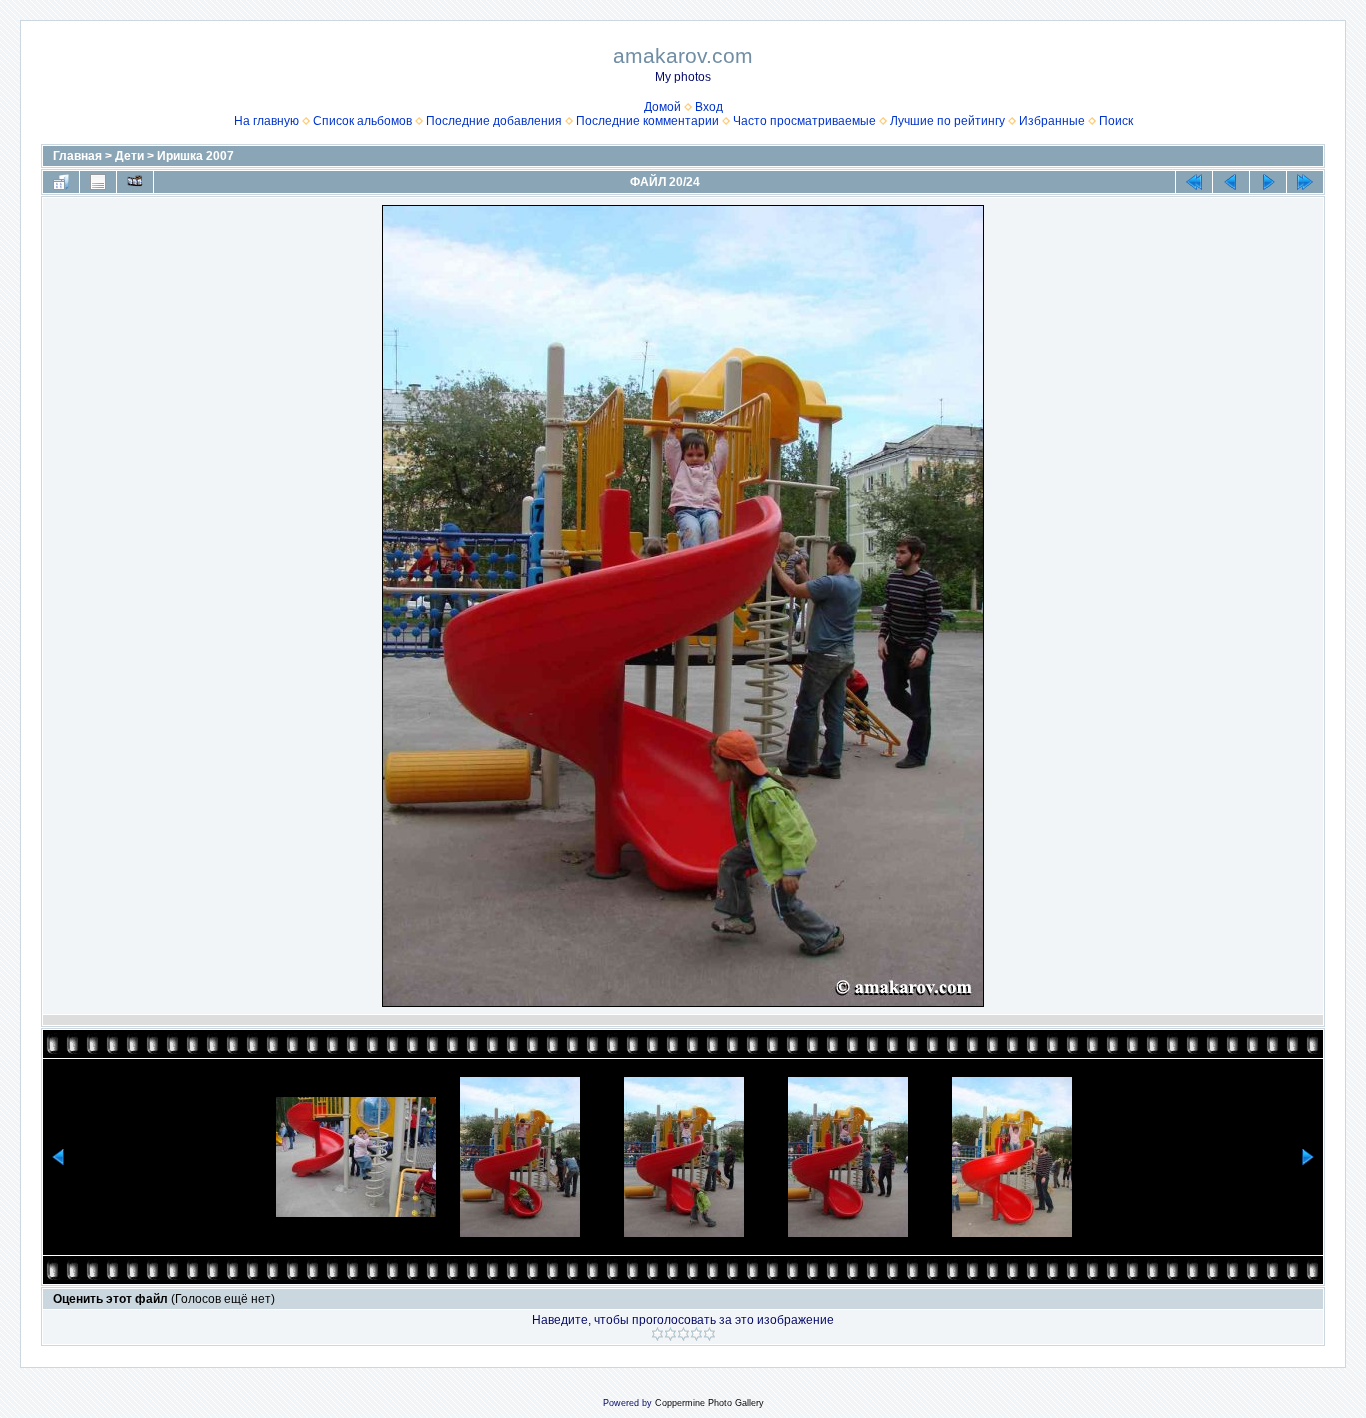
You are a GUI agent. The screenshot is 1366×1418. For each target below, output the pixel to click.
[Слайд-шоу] (135, 182)
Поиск (1116, 121)
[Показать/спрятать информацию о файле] (98, 182)
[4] (696, 1334)
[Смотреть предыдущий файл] (1231, 182)
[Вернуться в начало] (1194, 182)
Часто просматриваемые (804, 121)
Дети (129, 156)
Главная (77, 156)
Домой (662, 107)
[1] (657, 1334)
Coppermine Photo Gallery (709, 1403)
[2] (670, 1334)
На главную (266, 121)
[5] (709, 1334)
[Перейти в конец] (1305, 182)
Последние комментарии (647, 121)
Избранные (1052, 121)
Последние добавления (494, 121)
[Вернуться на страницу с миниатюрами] (61, 182)
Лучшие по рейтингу (947, 121)
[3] (683, 1334)
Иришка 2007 (195, 156)
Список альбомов (362, 121)
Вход (709, 107)
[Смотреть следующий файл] (1268, 182)
